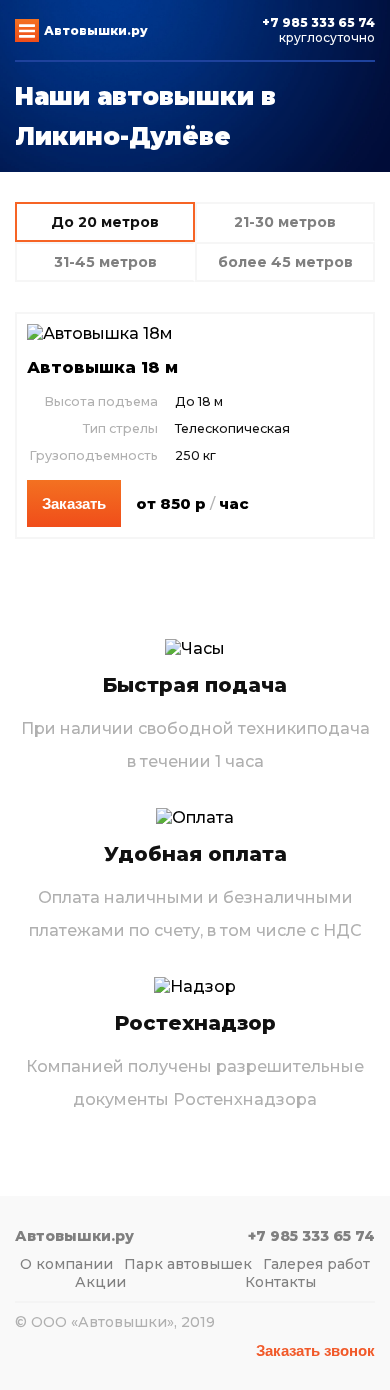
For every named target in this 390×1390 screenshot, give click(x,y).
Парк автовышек (188, 1264)
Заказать (74, 503)
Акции (100, 1282)
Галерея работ (316, 1264)
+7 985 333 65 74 (318, 22)
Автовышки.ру (96, 30)
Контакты (280, 1282)
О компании (66, 1264)
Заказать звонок (315, 1350)
